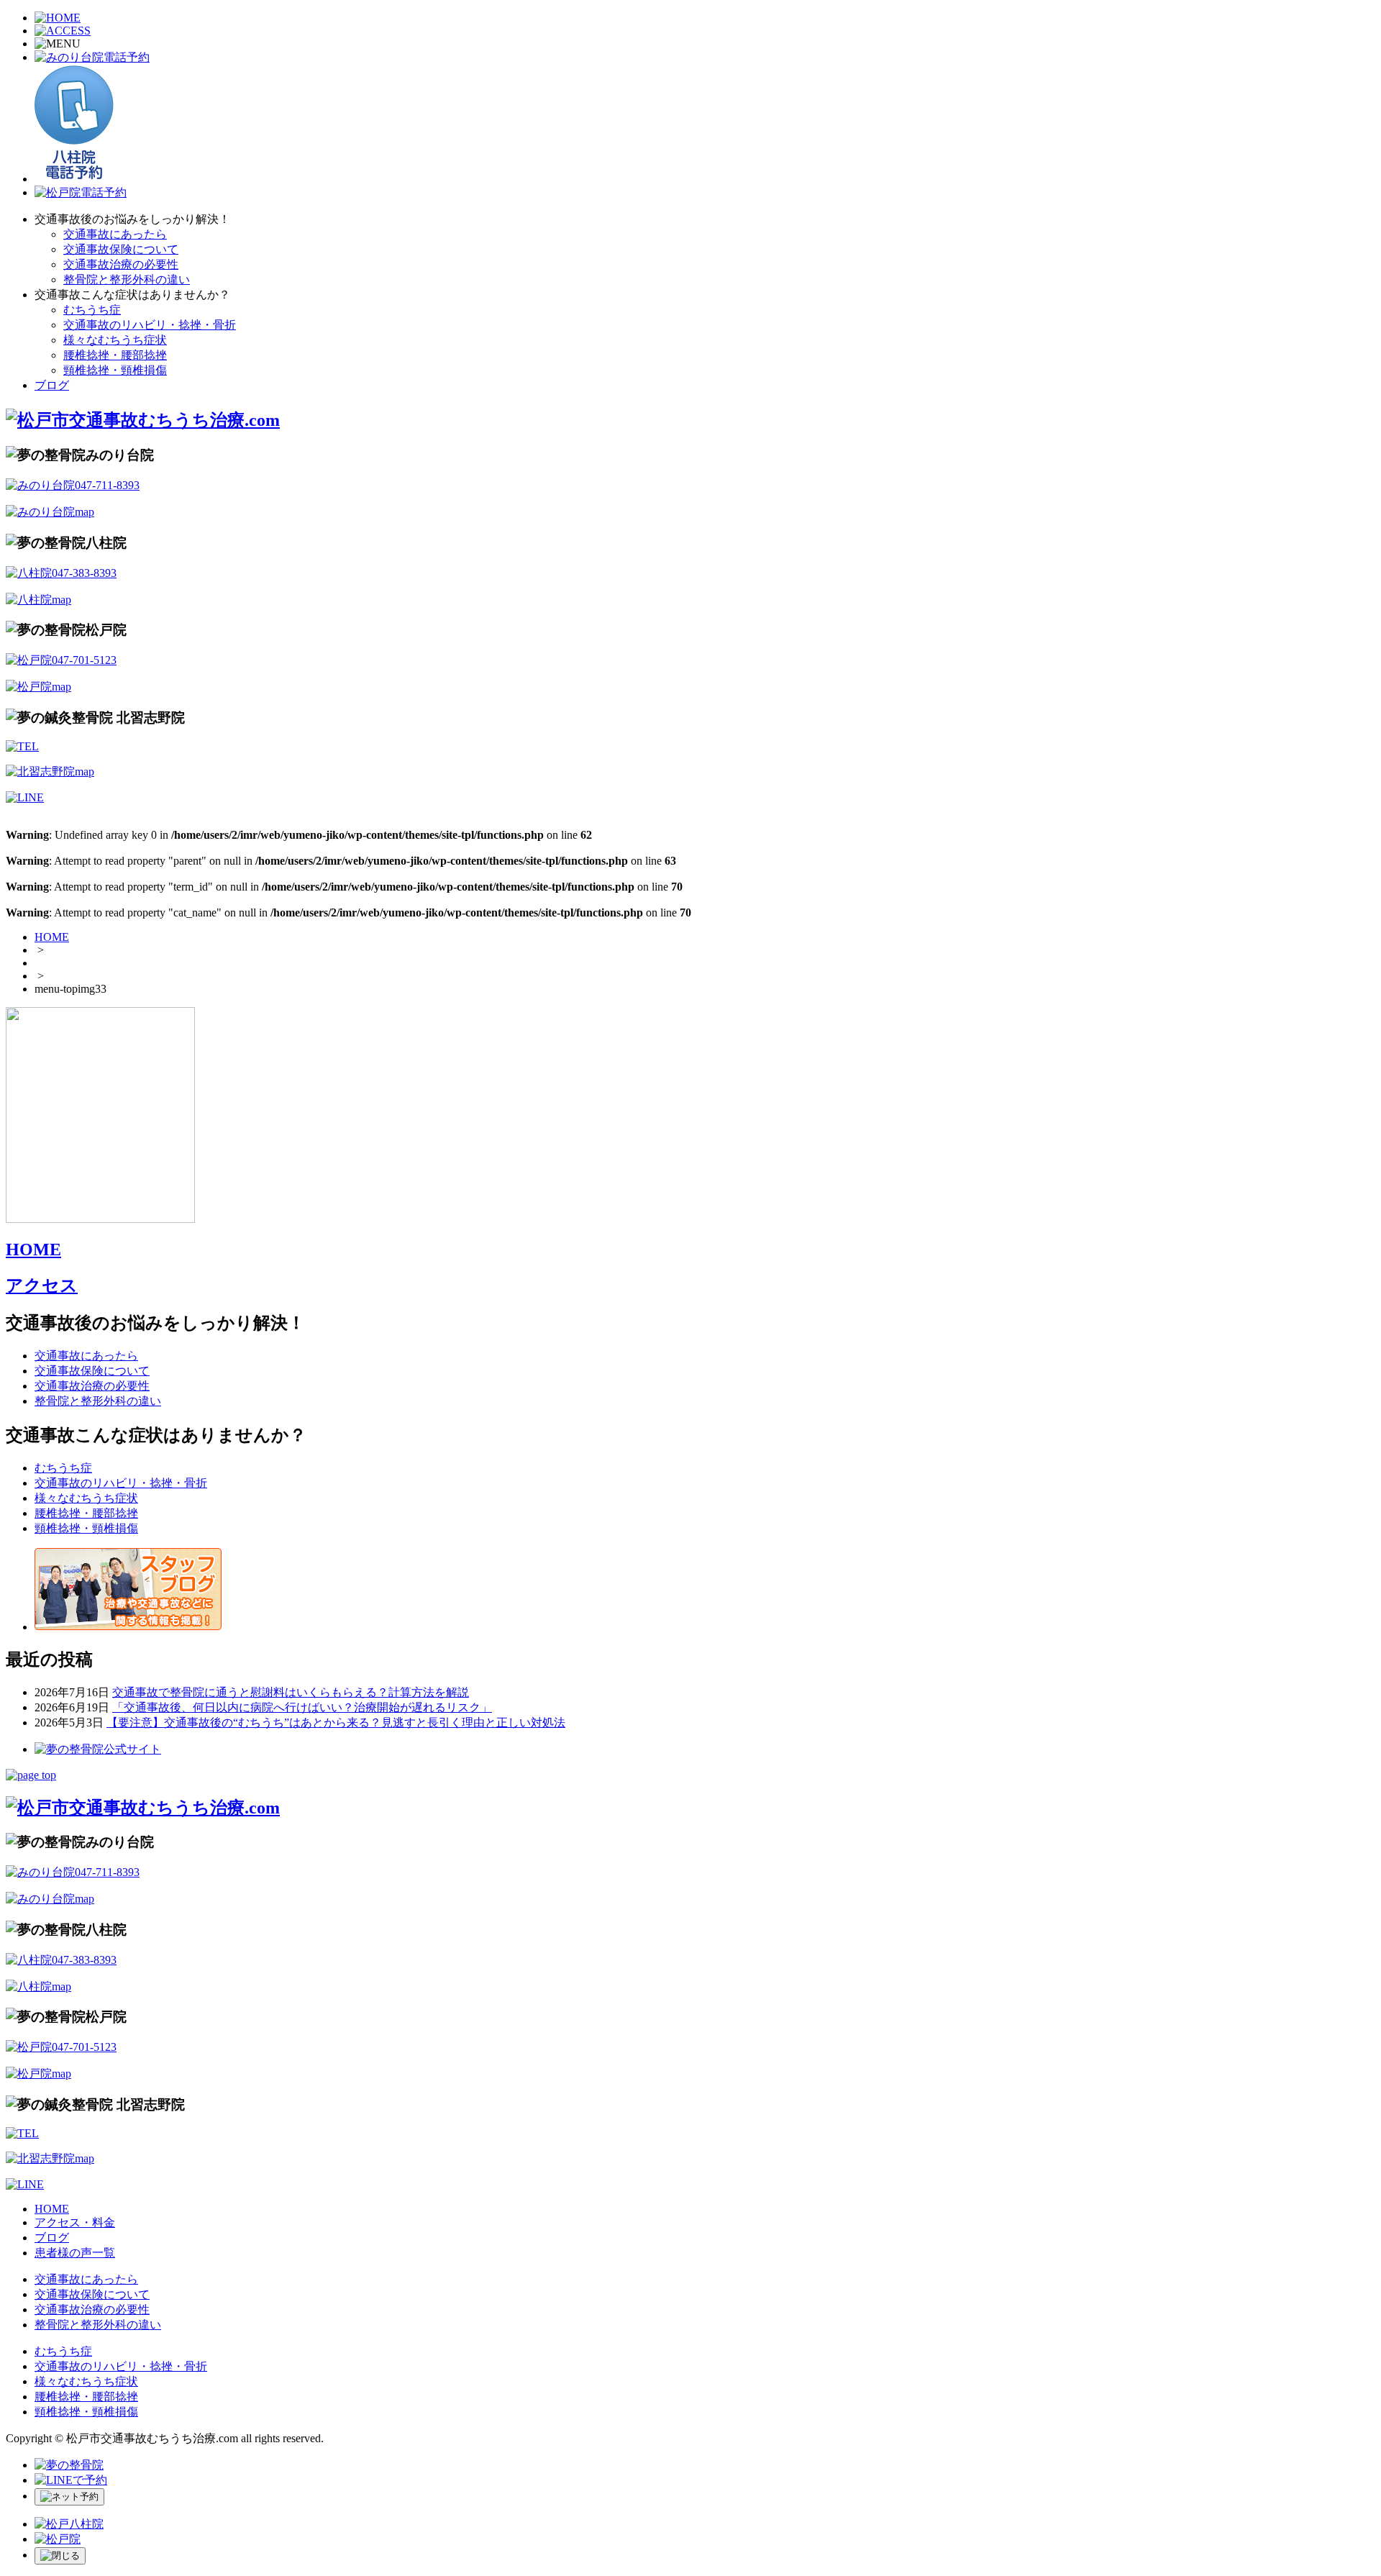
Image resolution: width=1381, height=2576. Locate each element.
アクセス (42, 1285)
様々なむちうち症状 (115, 340)
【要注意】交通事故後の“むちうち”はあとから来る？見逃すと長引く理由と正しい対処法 (336, 1722)
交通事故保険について (121, 249)
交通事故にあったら (115, 234)
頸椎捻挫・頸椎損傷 (115, 370)
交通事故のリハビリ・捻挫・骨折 (150, 325)
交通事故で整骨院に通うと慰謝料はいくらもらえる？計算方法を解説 (291, 1692)
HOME (52, 937)
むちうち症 (92, 310)
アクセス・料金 (75, 2222)
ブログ (52, 385)
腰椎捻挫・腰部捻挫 (115, 355)
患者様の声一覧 (75, 2253)
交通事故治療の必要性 (121, 264)
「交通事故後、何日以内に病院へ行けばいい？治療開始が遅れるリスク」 (302, 1707)
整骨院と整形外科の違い (127, 279)
